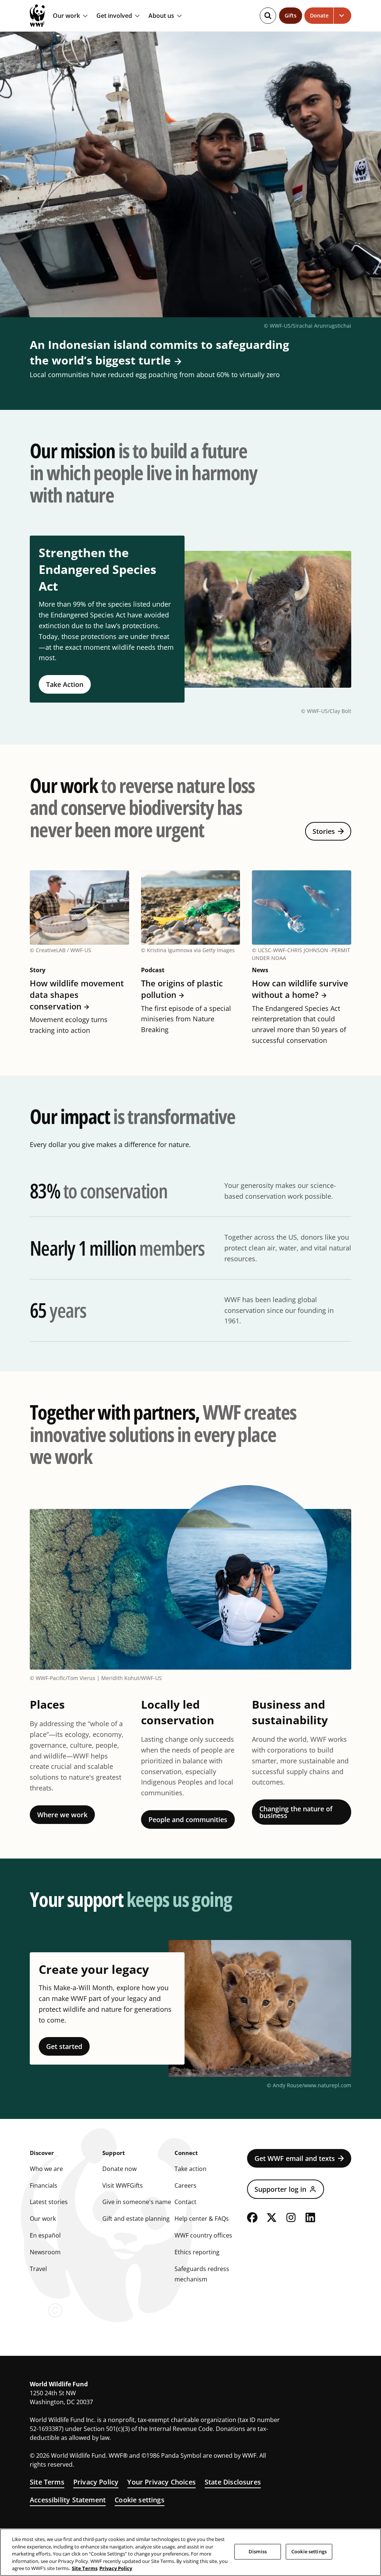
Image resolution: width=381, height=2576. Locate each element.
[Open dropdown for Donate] (342, 16)
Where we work (62, 1815)
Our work (66, 16)
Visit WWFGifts (123, 2185)
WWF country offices (203, 2235)
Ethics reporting (197, 2252)
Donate (319, 15)
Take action (190, 2169)
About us (161, 16)
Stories (324, 831)
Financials (44, 2185)
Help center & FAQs (202, 2219)
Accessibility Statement (68, 2500)
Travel (38, 2269)
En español (45, 2235)
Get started (64, 2046)
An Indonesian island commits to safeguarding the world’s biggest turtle (159, 352)
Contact (185, 2202)
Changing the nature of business (296, 1812)
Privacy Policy (96, 2482)
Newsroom (45, 2252)
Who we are (46, 2169)
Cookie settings (140, 2500)
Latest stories (49, 2202)
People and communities (188, 1819)
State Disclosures (233, 2482)
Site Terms (47, 2482)
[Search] (268, 16)
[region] (190, 2552)
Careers (185, 2185)
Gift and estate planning (136, 2219)
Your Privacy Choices (161, 2482)
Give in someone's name (137, 2202)
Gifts (291, 15)
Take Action (65, 684)
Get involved (114, 16)
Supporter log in (280, 2189)
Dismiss (258, 2551)
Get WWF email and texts (295, 2158)
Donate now (119, 2169)
